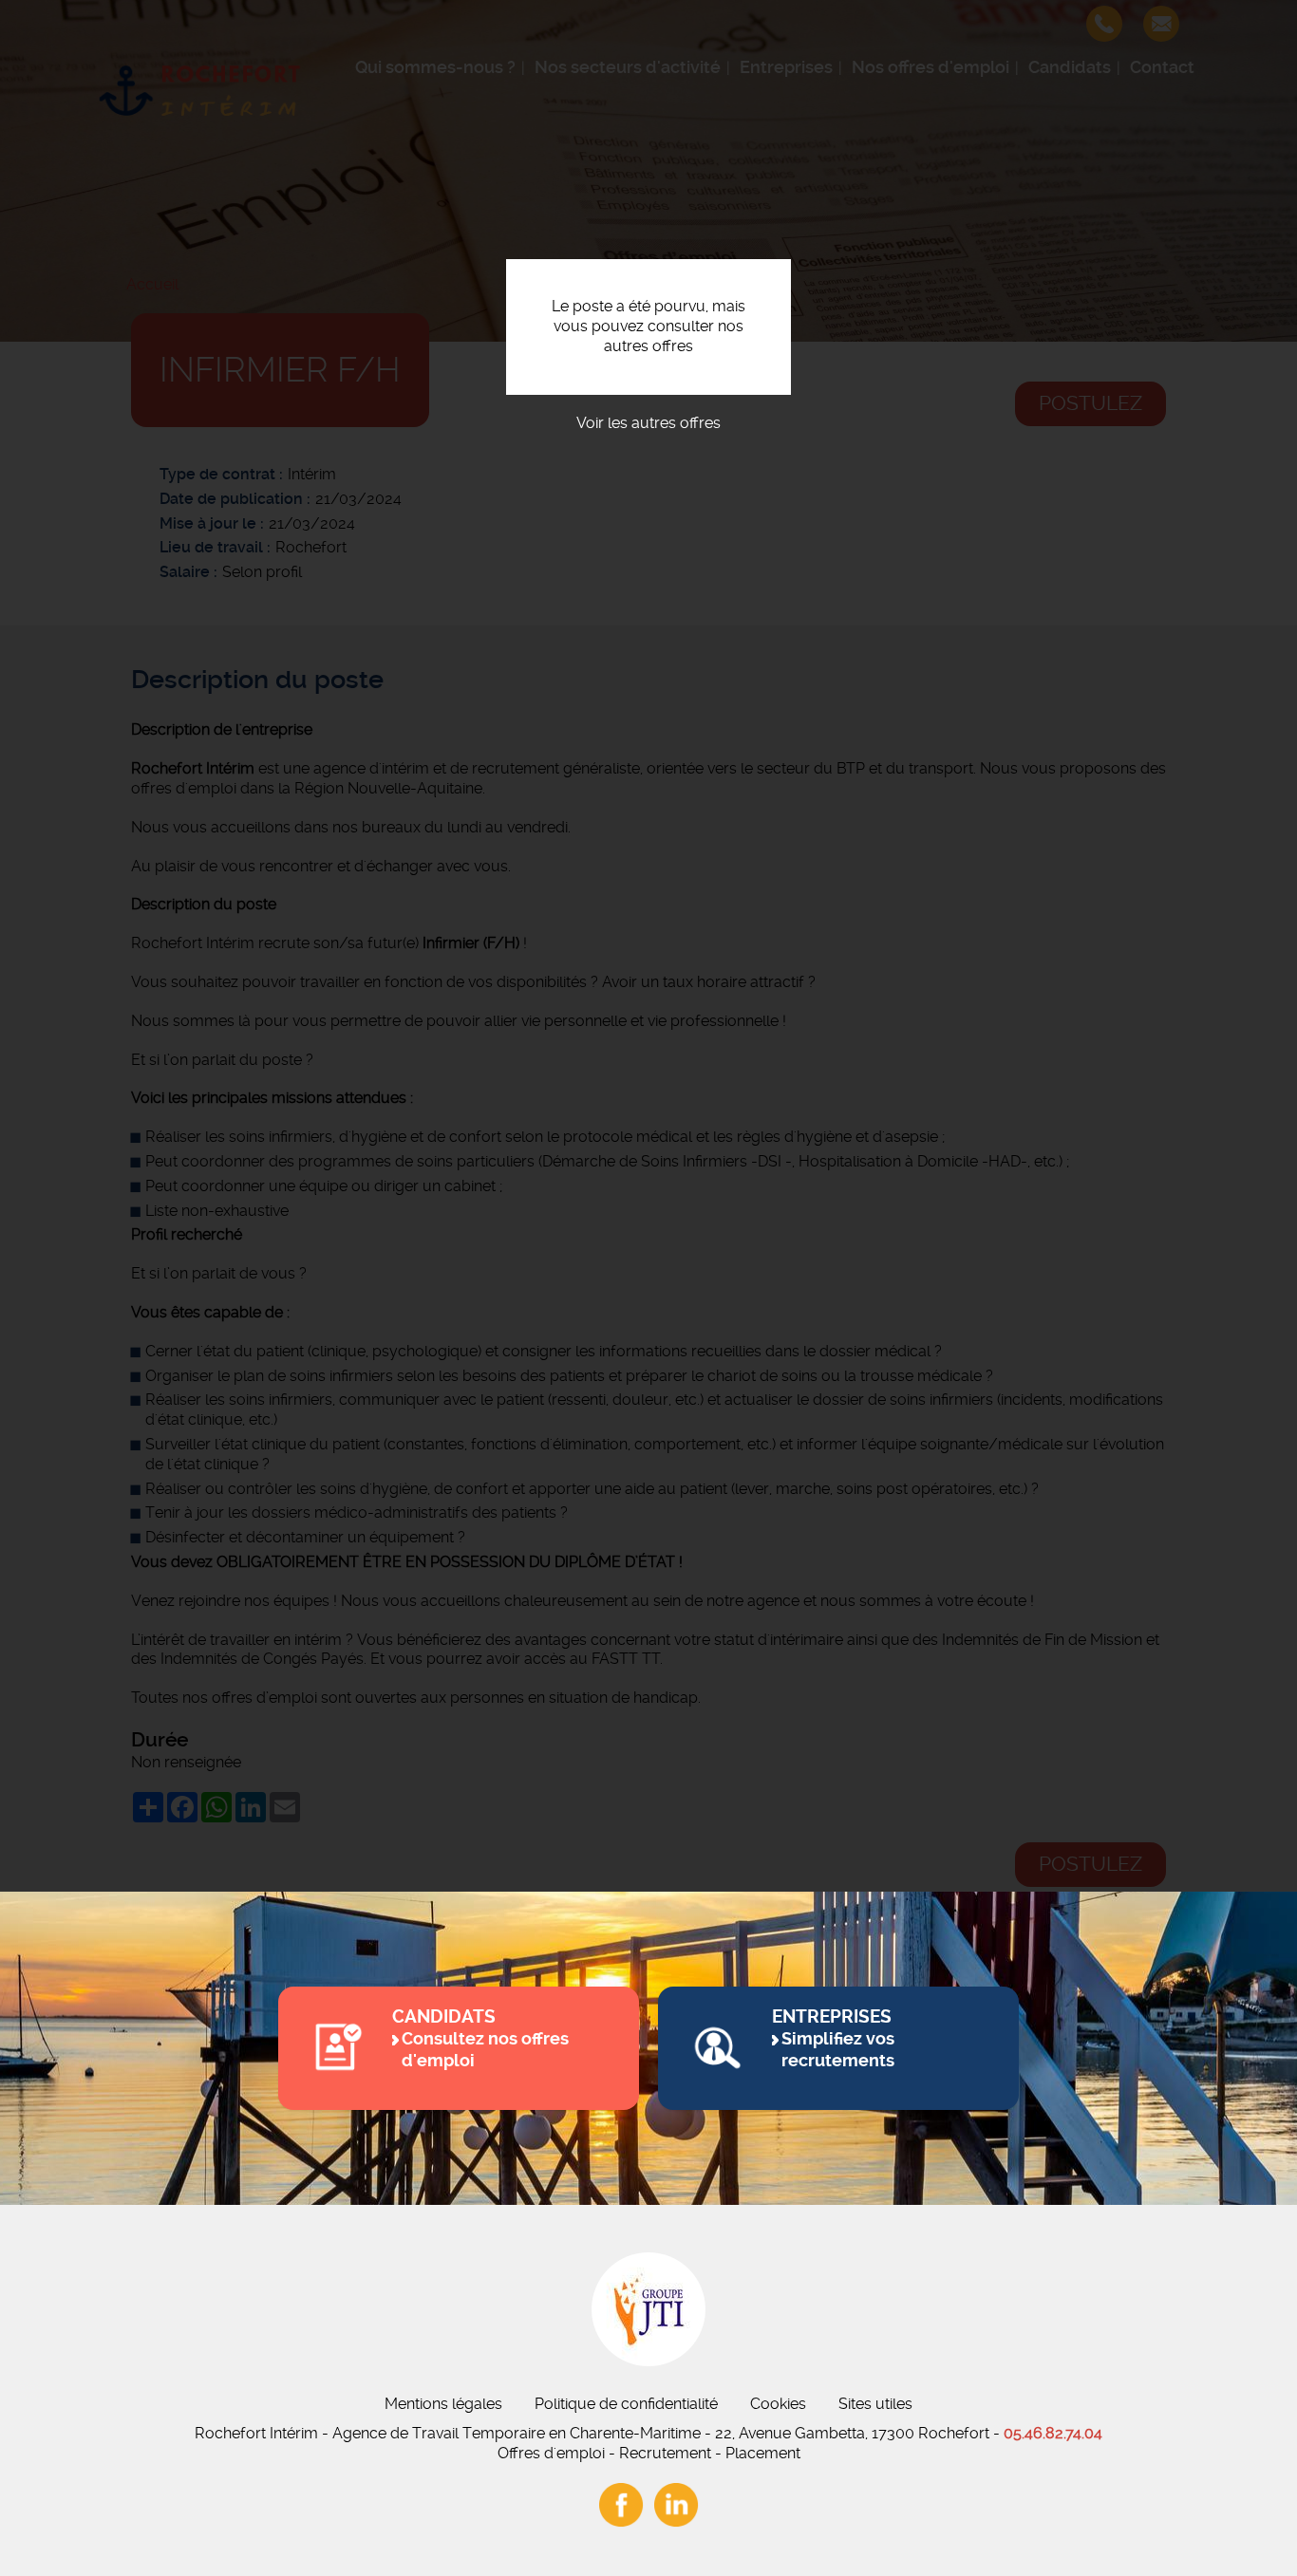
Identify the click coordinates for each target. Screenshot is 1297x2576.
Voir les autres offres (648, 423)
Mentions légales (443, 2404)
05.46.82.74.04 (1053, 2433)
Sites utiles (875, 2404)
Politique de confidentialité (626, 2404)
